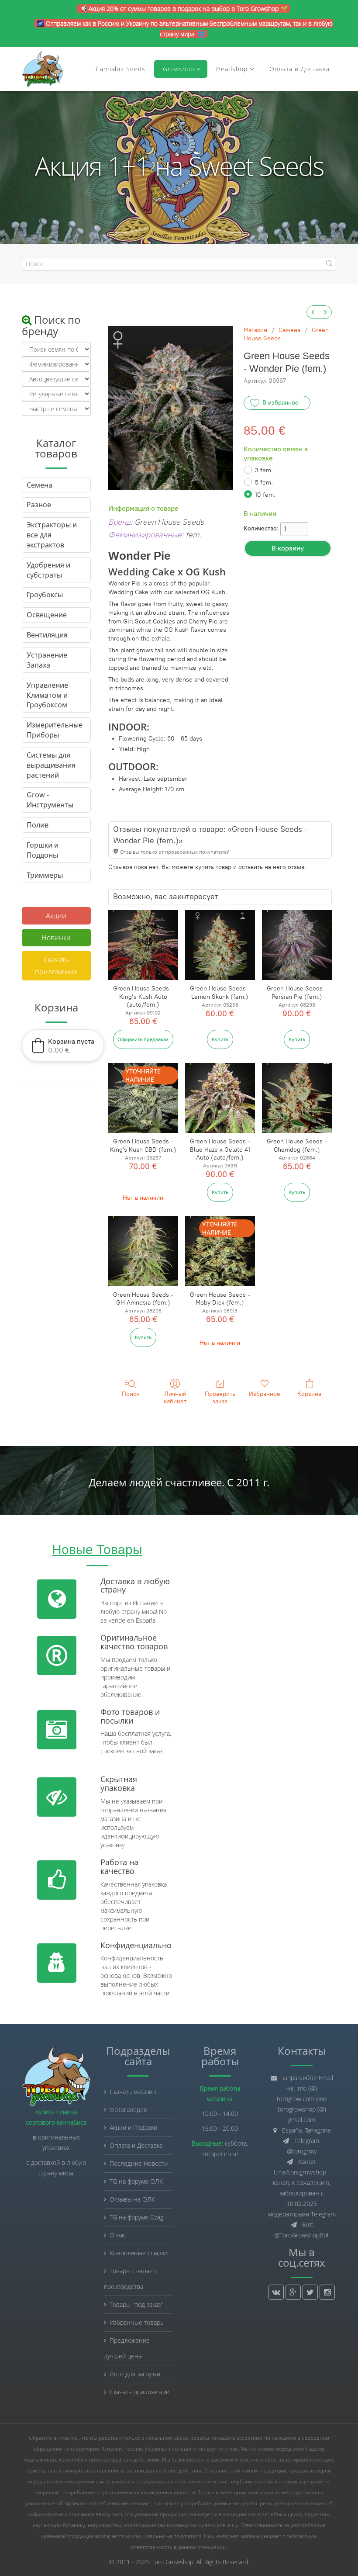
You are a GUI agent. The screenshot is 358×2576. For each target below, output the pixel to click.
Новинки (56, 938)
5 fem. (264, 483)
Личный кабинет (175, 1398)
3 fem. (264, 470)
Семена (289, 330)
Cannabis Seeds (120, 69)
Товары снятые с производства (131, 2279)
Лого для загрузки (135, 2374)
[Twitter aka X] (310, 2292)
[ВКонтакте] (276, 2292)
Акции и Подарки (133, 2128)
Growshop (177, 69)
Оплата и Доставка (299, 69)
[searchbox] (179, 264)
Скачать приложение (56, 966)
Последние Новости (139, 2163)
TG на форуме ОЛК (136, 2181)
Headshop (232, 69)
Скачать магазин (133, 2092)
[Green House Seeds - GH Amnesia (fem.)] (143, 1251)
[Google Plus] (293, 2292)
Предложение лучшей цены (127, 2348)
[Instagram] (327, 2292)
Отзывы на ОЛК (132, 2199)
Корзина (309, 1394)
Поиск (131, 1394)
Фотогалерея (128, 2110)
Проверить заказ (220, 1398)
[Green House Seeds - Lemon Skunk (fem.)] (220, 945)
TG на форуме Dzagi (137, 2217)
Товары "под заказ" (136, 2304)
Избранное (265, 1394)
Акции (56, 916)
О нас (118, 2235)
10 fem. (265, 495)
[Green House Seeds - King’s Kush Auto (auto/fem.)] (143, 945)
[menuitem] (313, 312)
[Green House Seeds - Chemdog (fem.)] (297, 1098)
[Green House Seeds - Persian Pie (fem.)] (297, 945)
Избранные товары (137, 2322)
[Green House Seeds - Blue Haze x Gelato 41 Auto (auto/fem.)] (220, 1098)
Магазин (255, 330)
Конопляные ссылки (139, 2253)
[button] (63, 1046)
